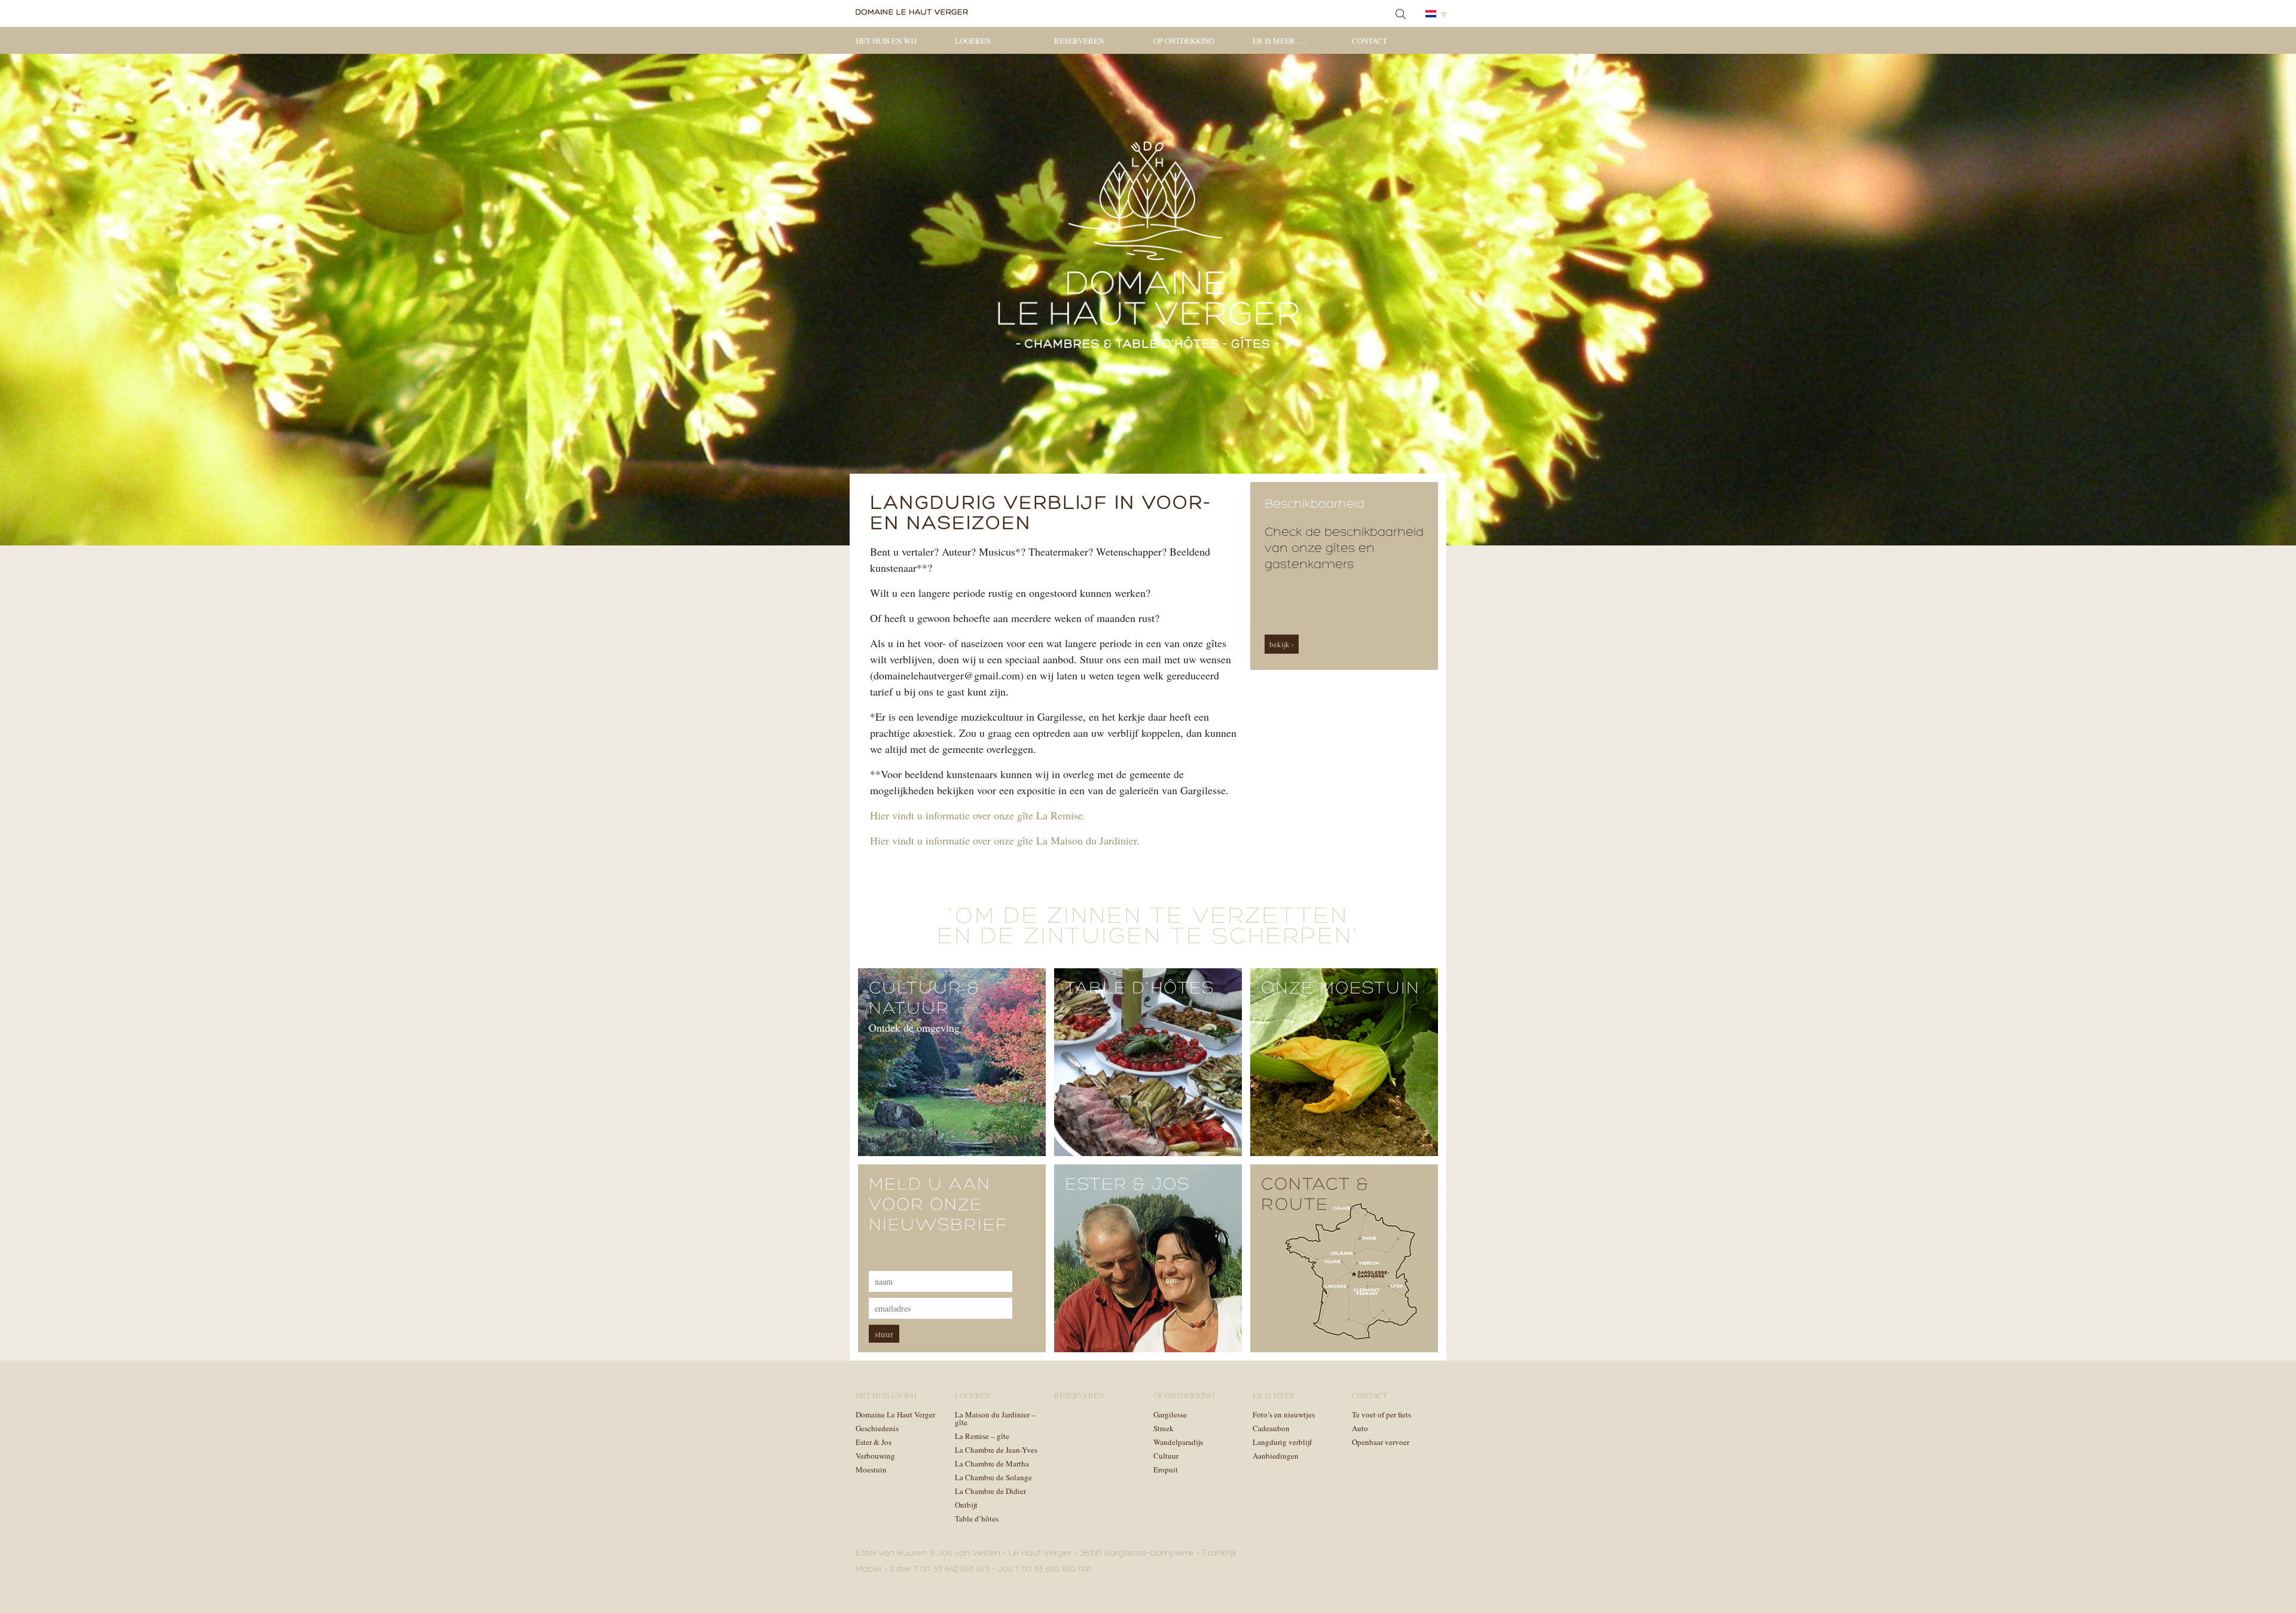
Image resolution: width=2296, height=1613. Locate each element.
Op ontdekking (1184, 41)
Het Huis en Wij (886, 41)
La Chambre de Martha (992, 1463)
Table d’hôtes (977, 1519)
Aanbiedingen (1276, 1456)
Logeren (973, 41)
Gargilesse (1170, 1414)
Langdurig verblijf (1282, 1442)
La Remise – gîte (982, 1436)
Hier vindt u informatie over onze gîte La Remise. (978, 815)
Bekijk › (1282, 644)
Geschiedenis (877, 1428)
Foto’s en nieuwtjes (1284, 1414)
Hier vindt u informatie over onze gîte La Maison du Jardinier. (1005, 840)
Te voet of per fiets (1381, 1414)
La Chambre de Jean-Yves (996, 1450)
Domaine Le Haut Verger (895, 1414)
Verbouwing (875, 1456)
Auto (1360, 1428)
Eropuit (1166, 1469)
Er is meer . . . (1279, 41)
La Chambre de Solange (993, 1477)
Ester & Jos (874, 1442)
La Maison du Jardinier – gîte (995, 1418)
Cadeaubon (1271, 1428)
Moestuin (871, 1469)
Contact (1370, 41)
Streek (1164, 1428)
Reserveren (1079, 41)
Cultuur (1166, 1456)
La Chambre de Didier (990, 1491)
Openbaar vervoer (1381, 1442)
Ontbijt (966, 1505)
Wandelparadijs (1178, 1442)
